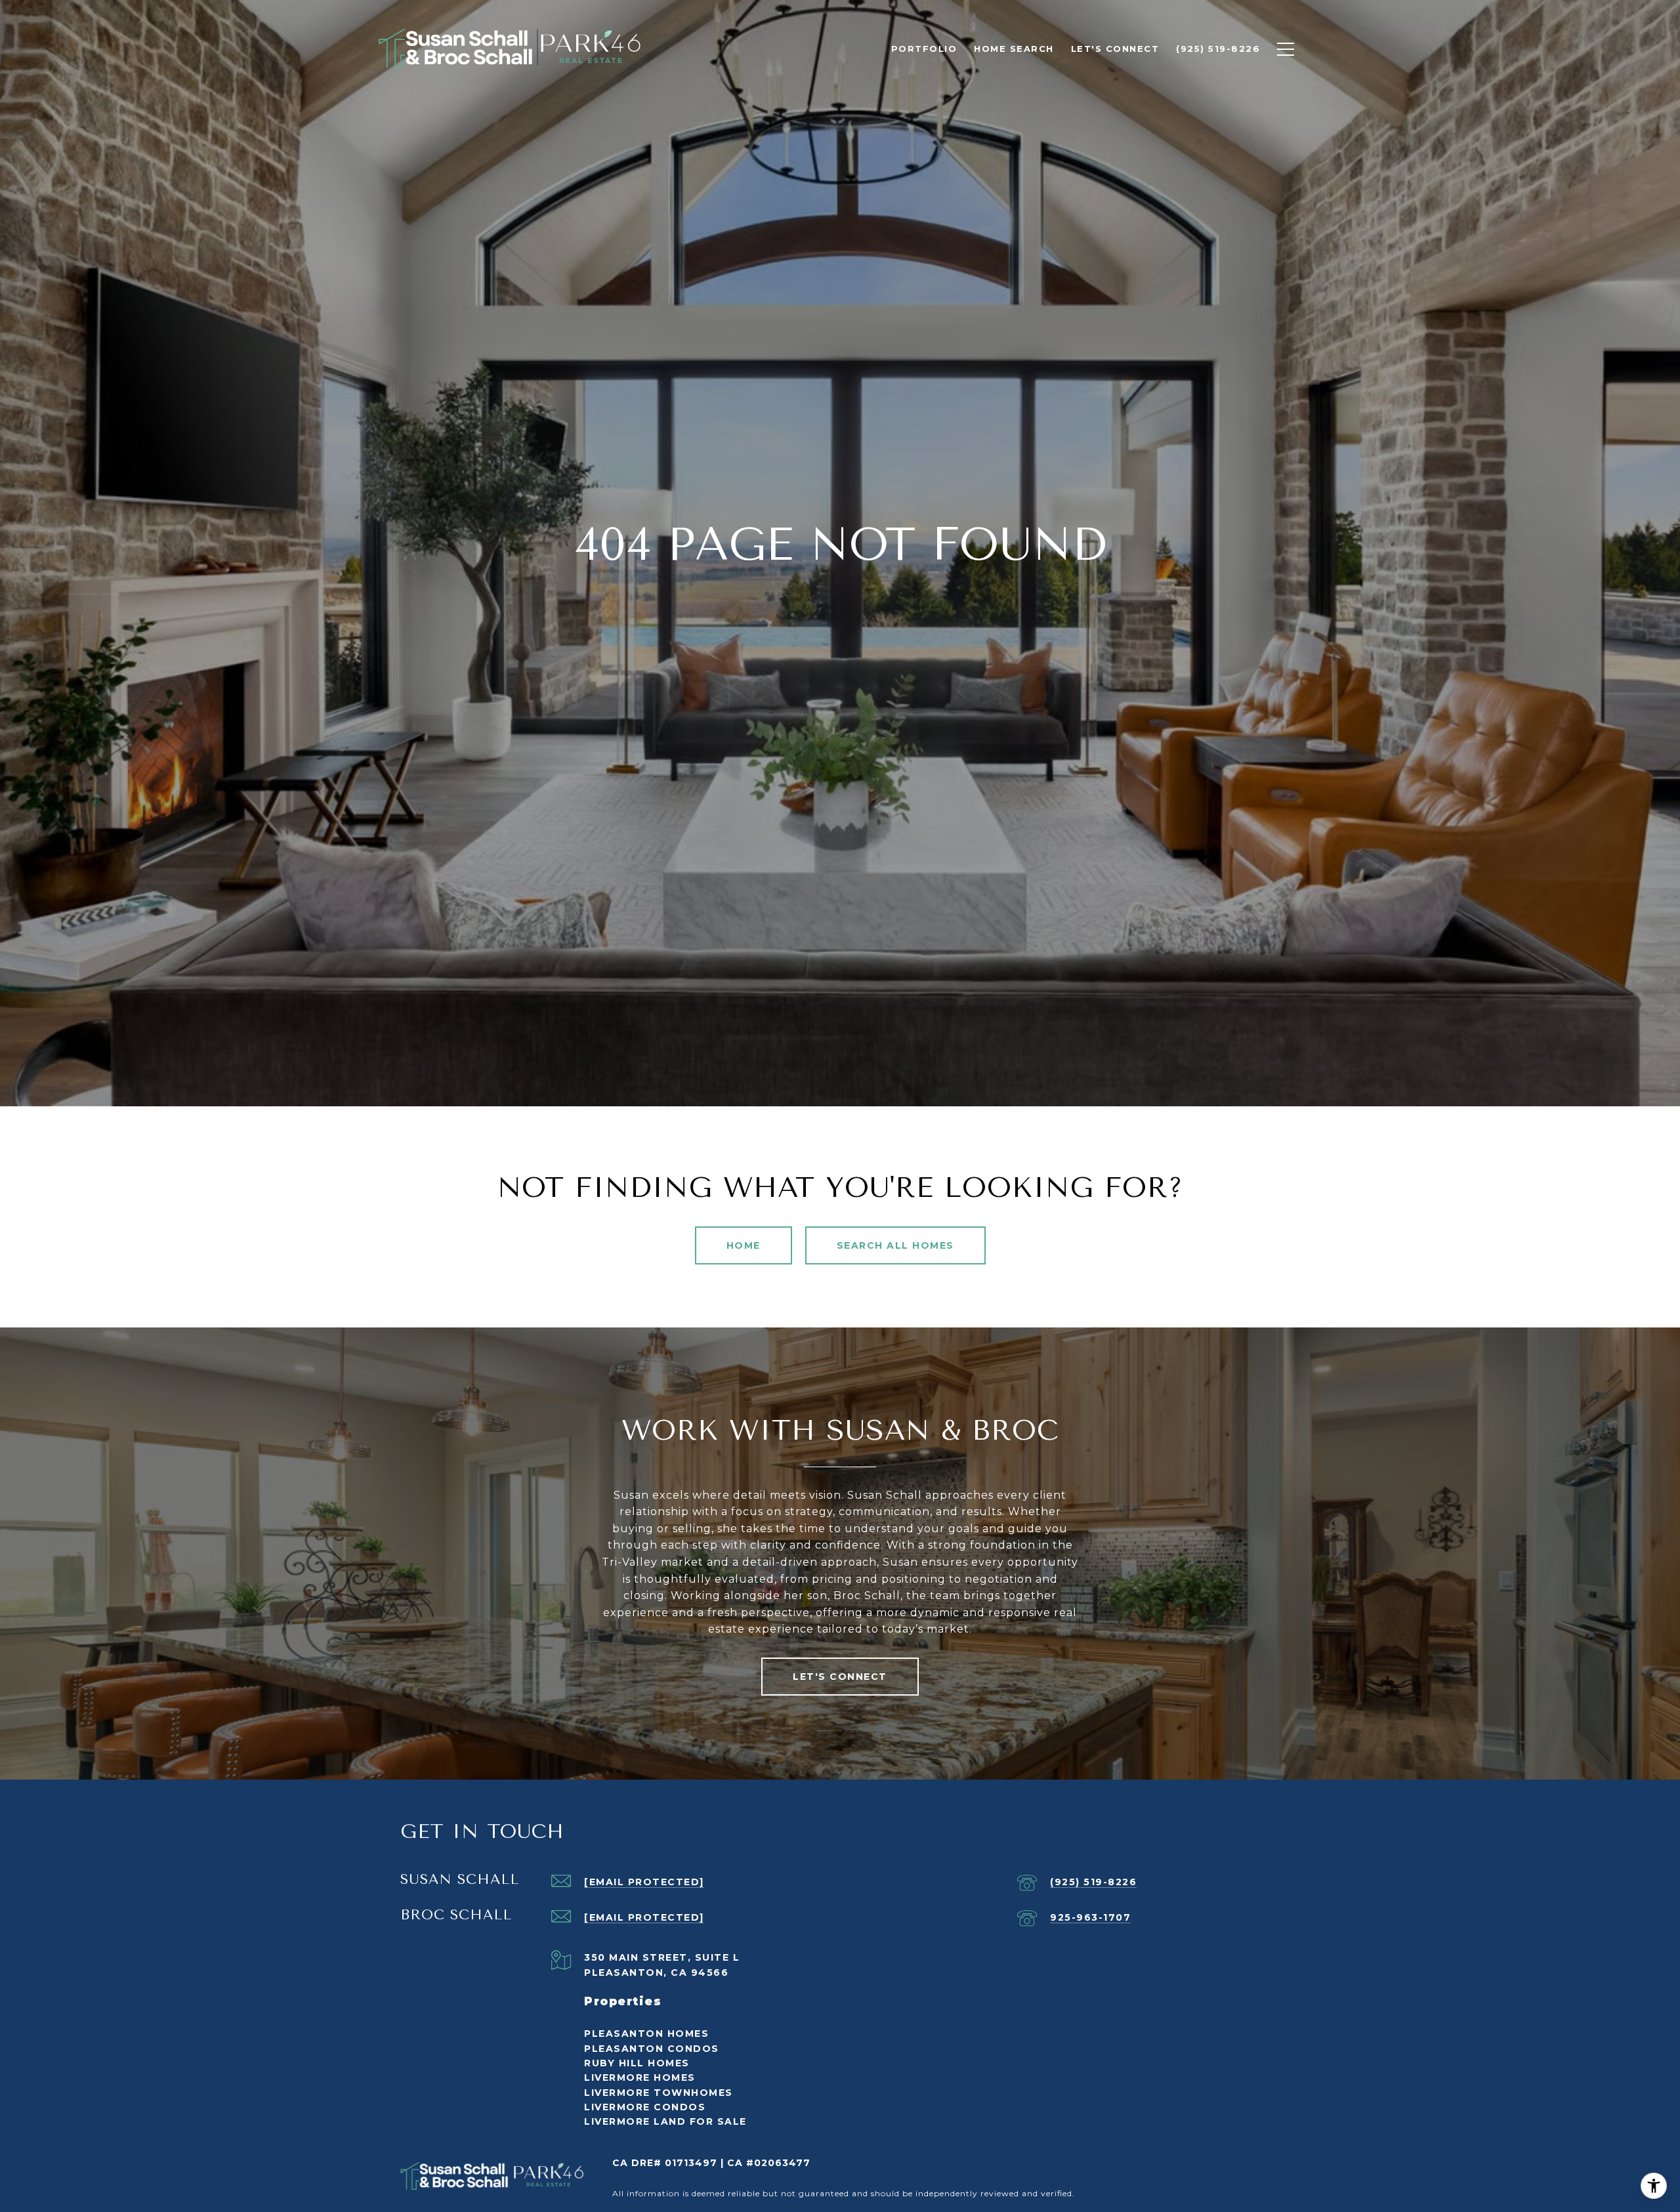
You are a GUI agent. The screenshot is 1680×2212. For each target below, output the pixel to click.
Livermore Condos (645, 2107)
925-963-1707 (1090, 1917)
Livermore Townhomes (659, 2093)
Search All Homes (895, 1245)
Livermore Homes (640, 2077)
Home (744, 1245)
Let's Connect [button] (840, 1677)
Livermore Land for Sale (665, 2121)
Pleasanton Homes (646, 2034)
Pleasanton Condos (652, 2049)
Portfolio (924, 49)
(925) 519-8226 (1093, 1882)
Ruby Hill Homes (637, 2063)
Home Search (1014, 49)
